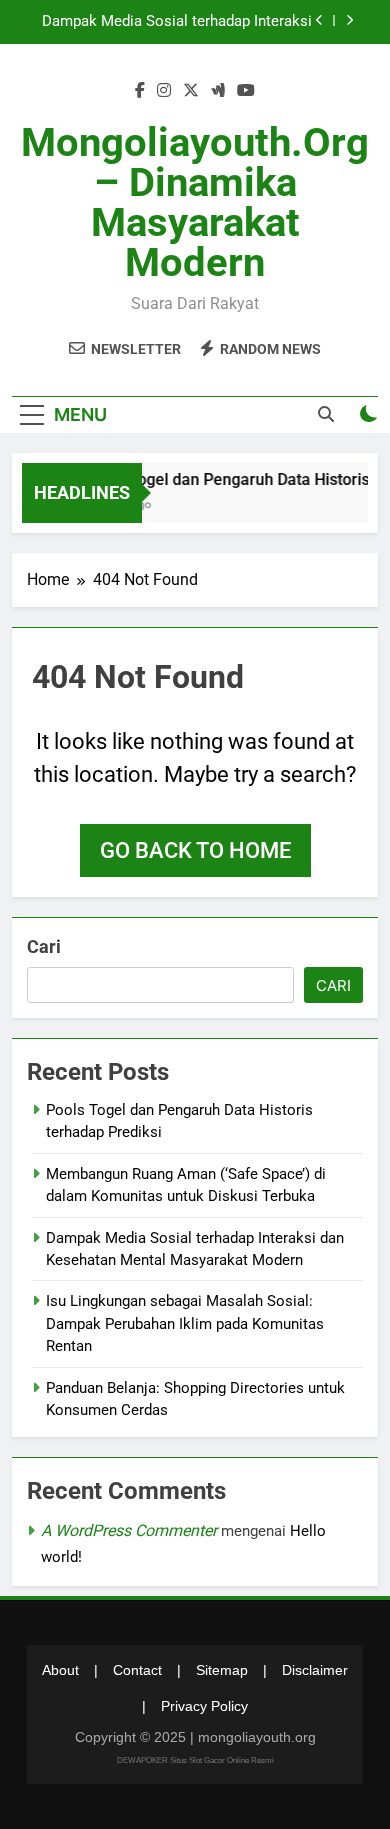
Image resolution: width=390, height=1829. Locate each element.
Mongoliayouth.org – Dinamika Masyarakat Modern (195, 202)
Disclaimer (315, 1670)
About (60, 1670)
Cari (44, 946)
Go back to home (195, 850)
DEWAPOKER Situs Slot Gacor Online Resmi (195, 1760)
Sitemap (222, 1670)
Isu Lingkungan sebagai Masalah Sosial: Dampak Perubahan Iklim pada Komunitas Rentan (185, 1323)
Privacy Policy (204, 1706)
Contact (137, 1670)
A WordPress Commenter (129, 1530)
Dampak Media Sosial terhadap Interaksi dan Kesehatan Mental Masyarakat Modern (177, 22)
